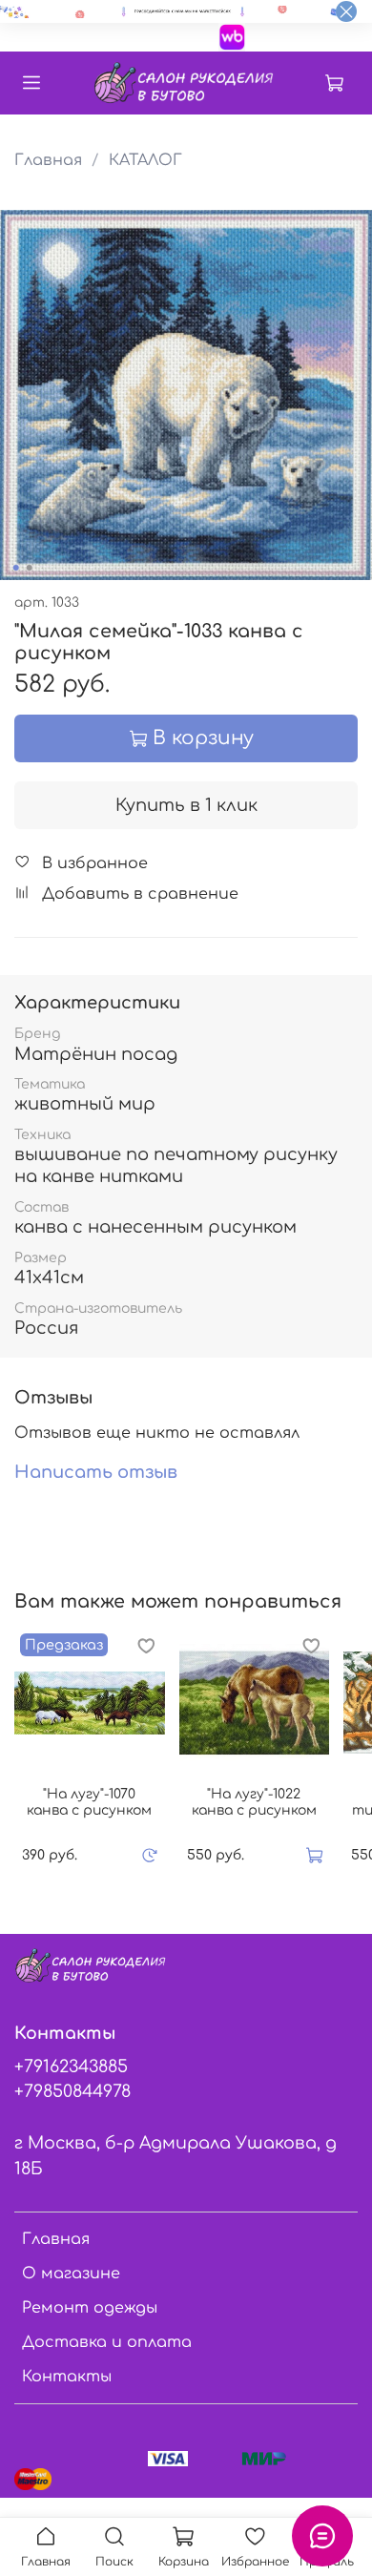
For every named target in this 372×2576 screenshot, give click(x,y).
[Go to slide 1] (16, 568)
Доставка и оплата (107, 2342)
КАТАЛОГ (145, 160)
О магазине (71, 2274)
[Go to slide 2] (30, 568)
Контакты (67, 2377)
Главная (48, 160)
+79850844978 (72, 2091)
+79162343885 (71, 2067)
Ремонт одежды (90, 2308)
